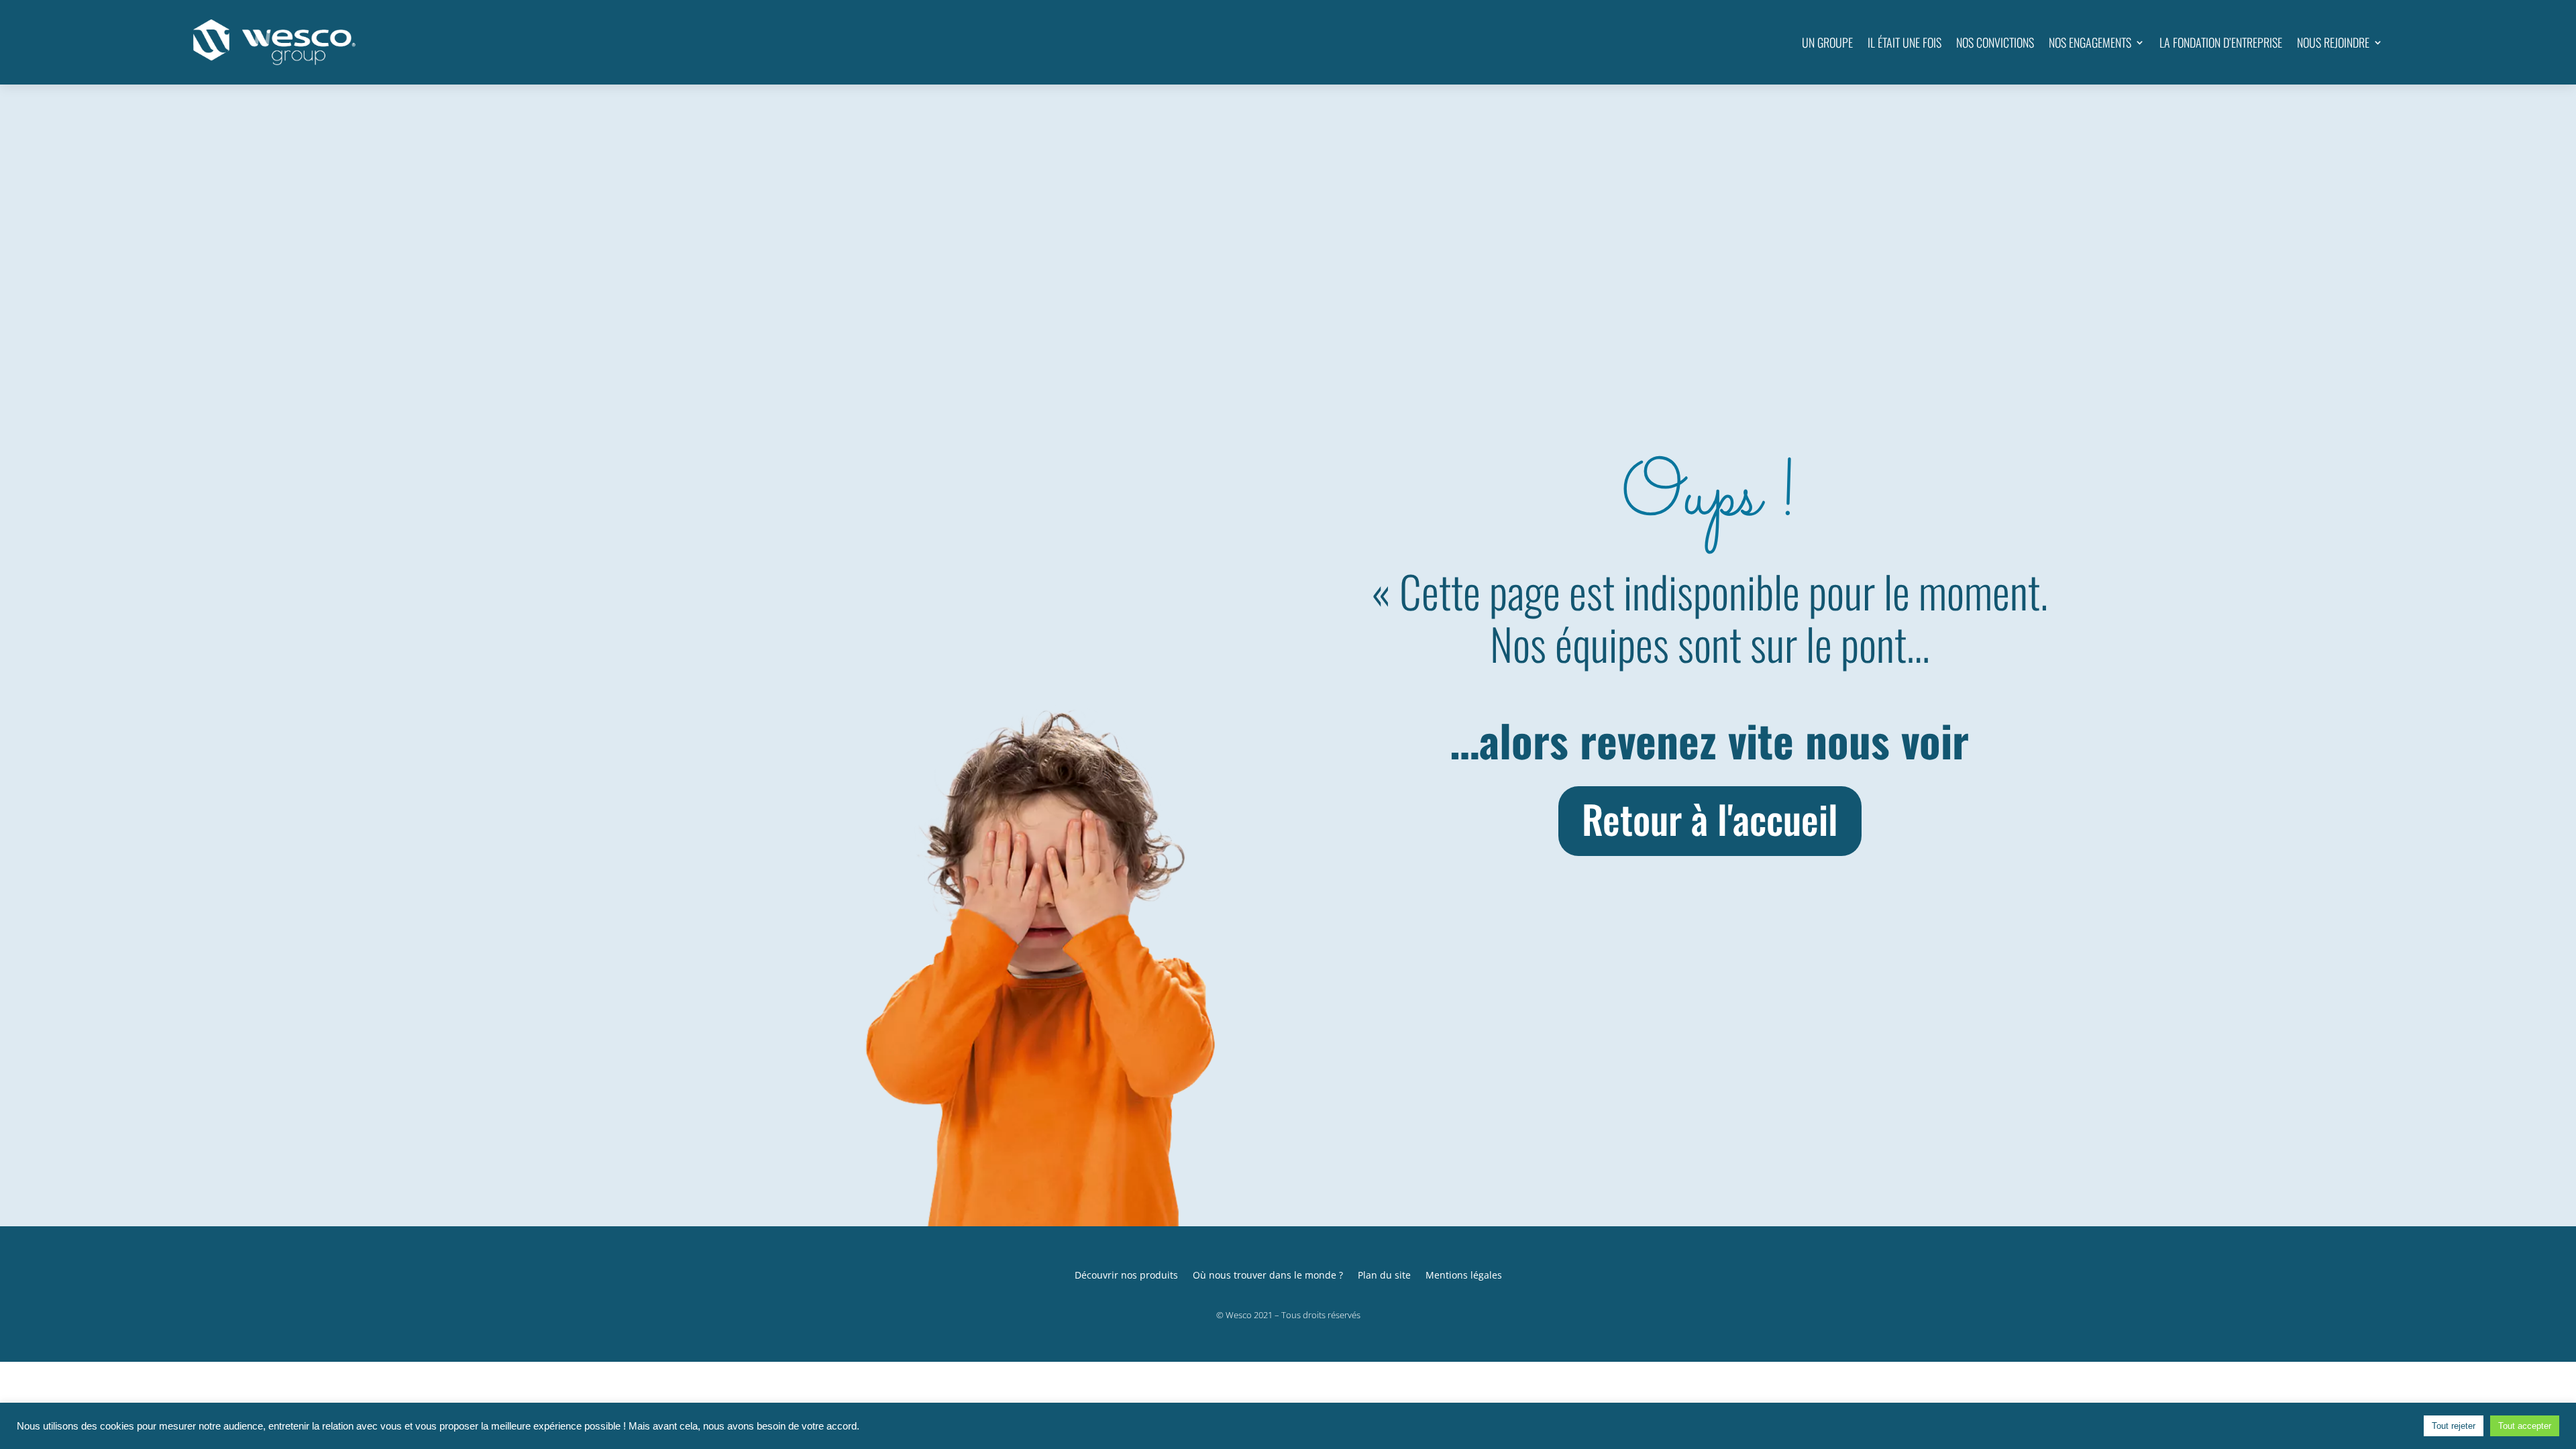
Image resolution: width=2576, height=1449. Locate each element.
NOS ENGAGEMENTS (2090, 42)
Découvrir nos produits (1126, 1274)
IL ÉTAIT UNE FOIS (1904, 42)
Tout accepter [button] (2525, 1426)
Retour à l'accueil (1710, 818)
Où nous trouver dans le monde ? (1268, 1274)
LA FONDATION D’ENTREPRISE (2221, 42)
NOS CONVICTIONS (1995, 42)
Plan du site (1384, 1274)
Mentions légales (1464, 1274)
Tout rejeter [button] (2454, 1426)
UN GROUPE (1827, 42)
